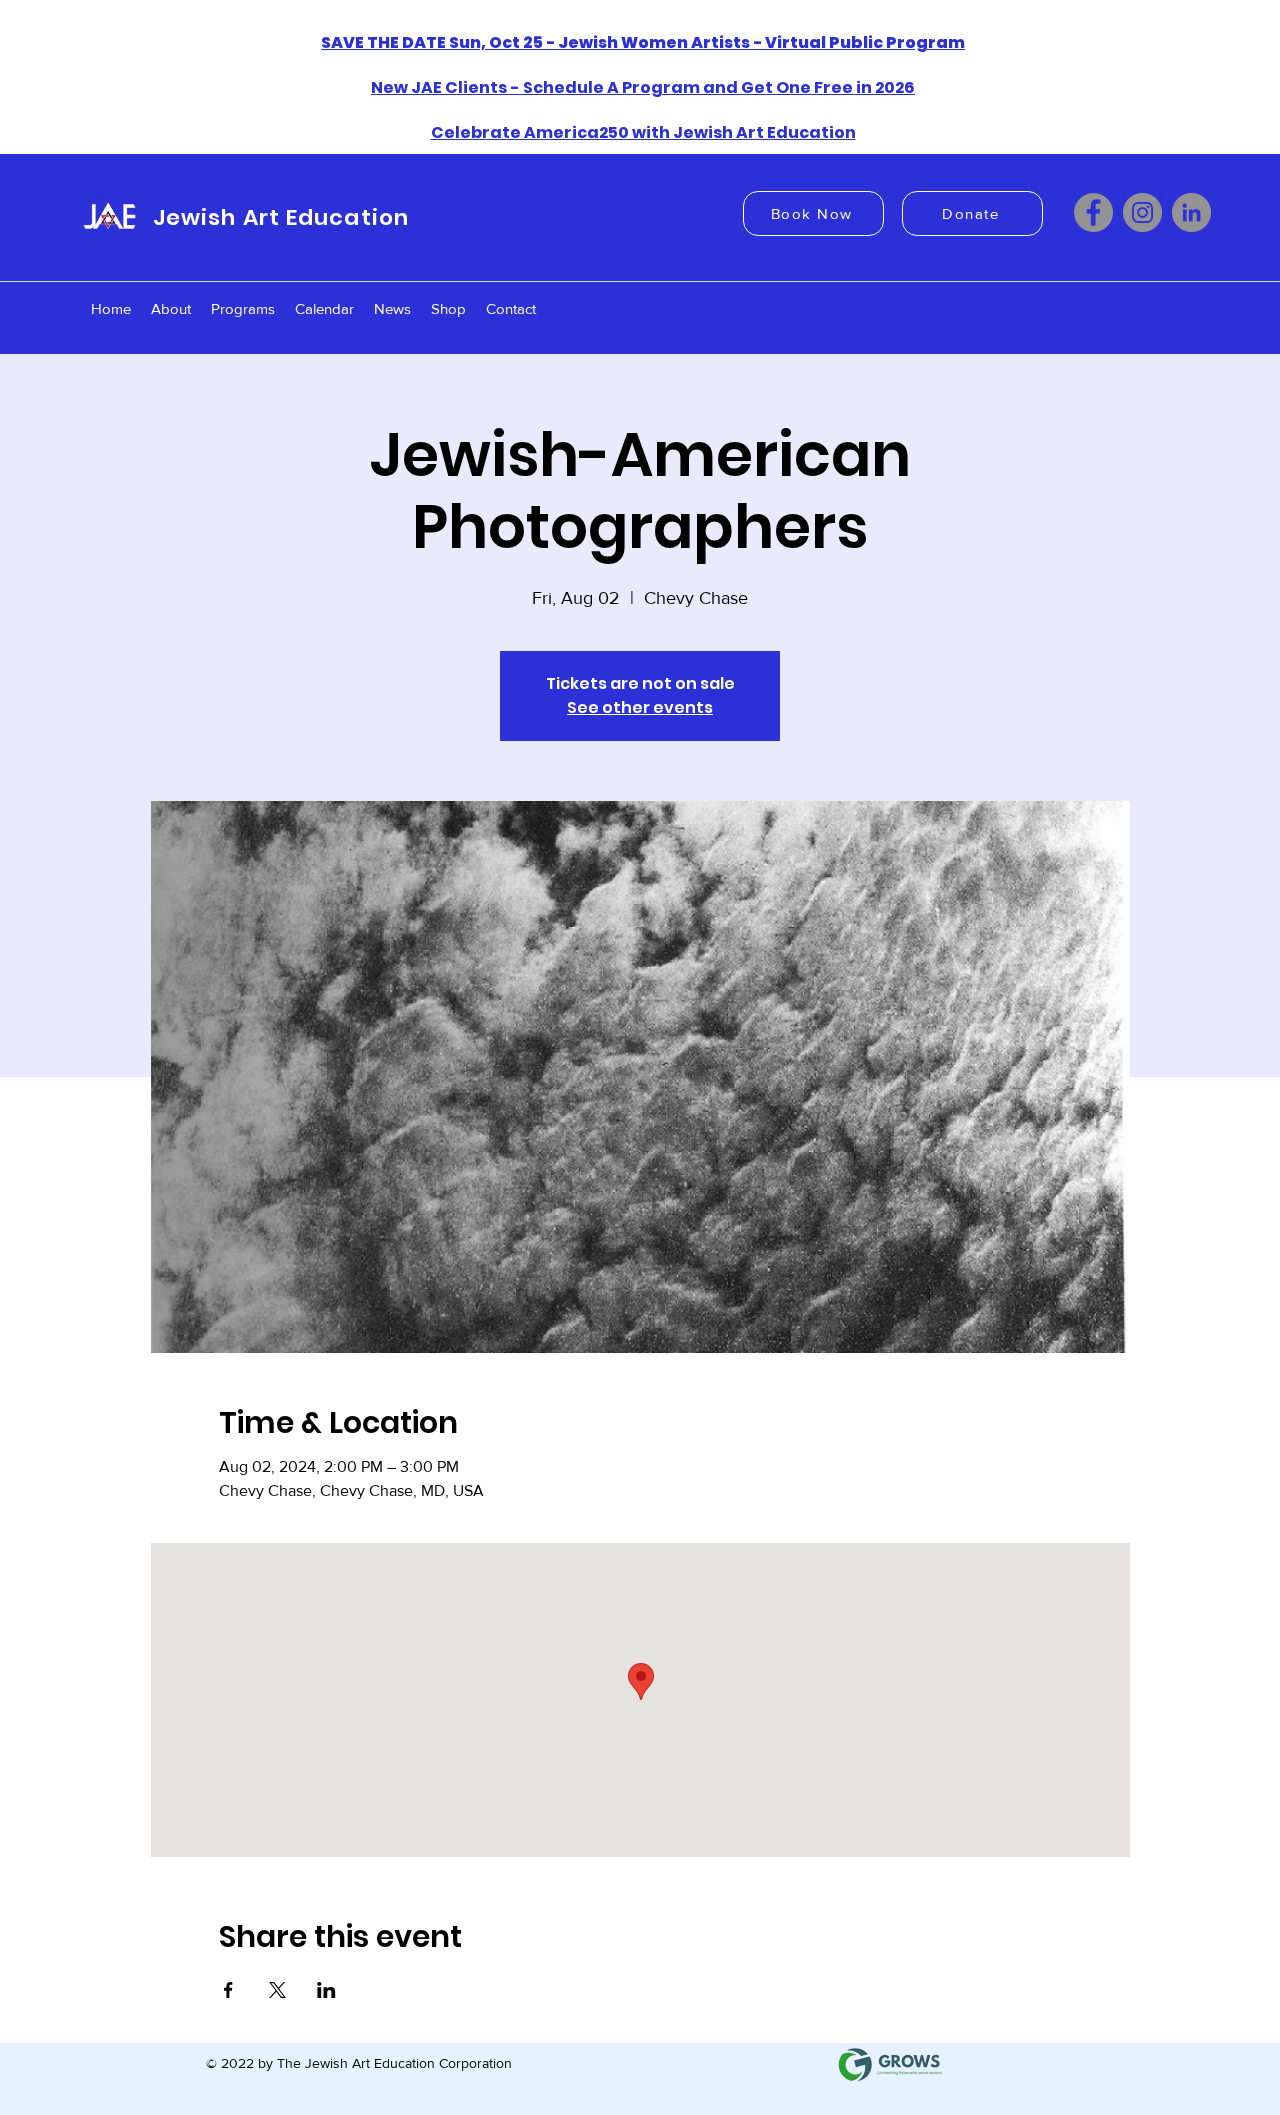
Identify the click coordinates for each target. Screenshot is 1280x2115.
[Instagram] (1142, 212)
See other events (640, 707)
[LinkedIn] (1191, 212)
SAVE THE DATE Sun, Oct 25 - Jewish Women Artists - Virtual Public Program (643, 42)
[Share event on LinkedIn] (326, 1990)
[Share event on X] (277, 1990)
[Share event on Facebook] (228, 1990)
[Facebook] (1093, 212)
